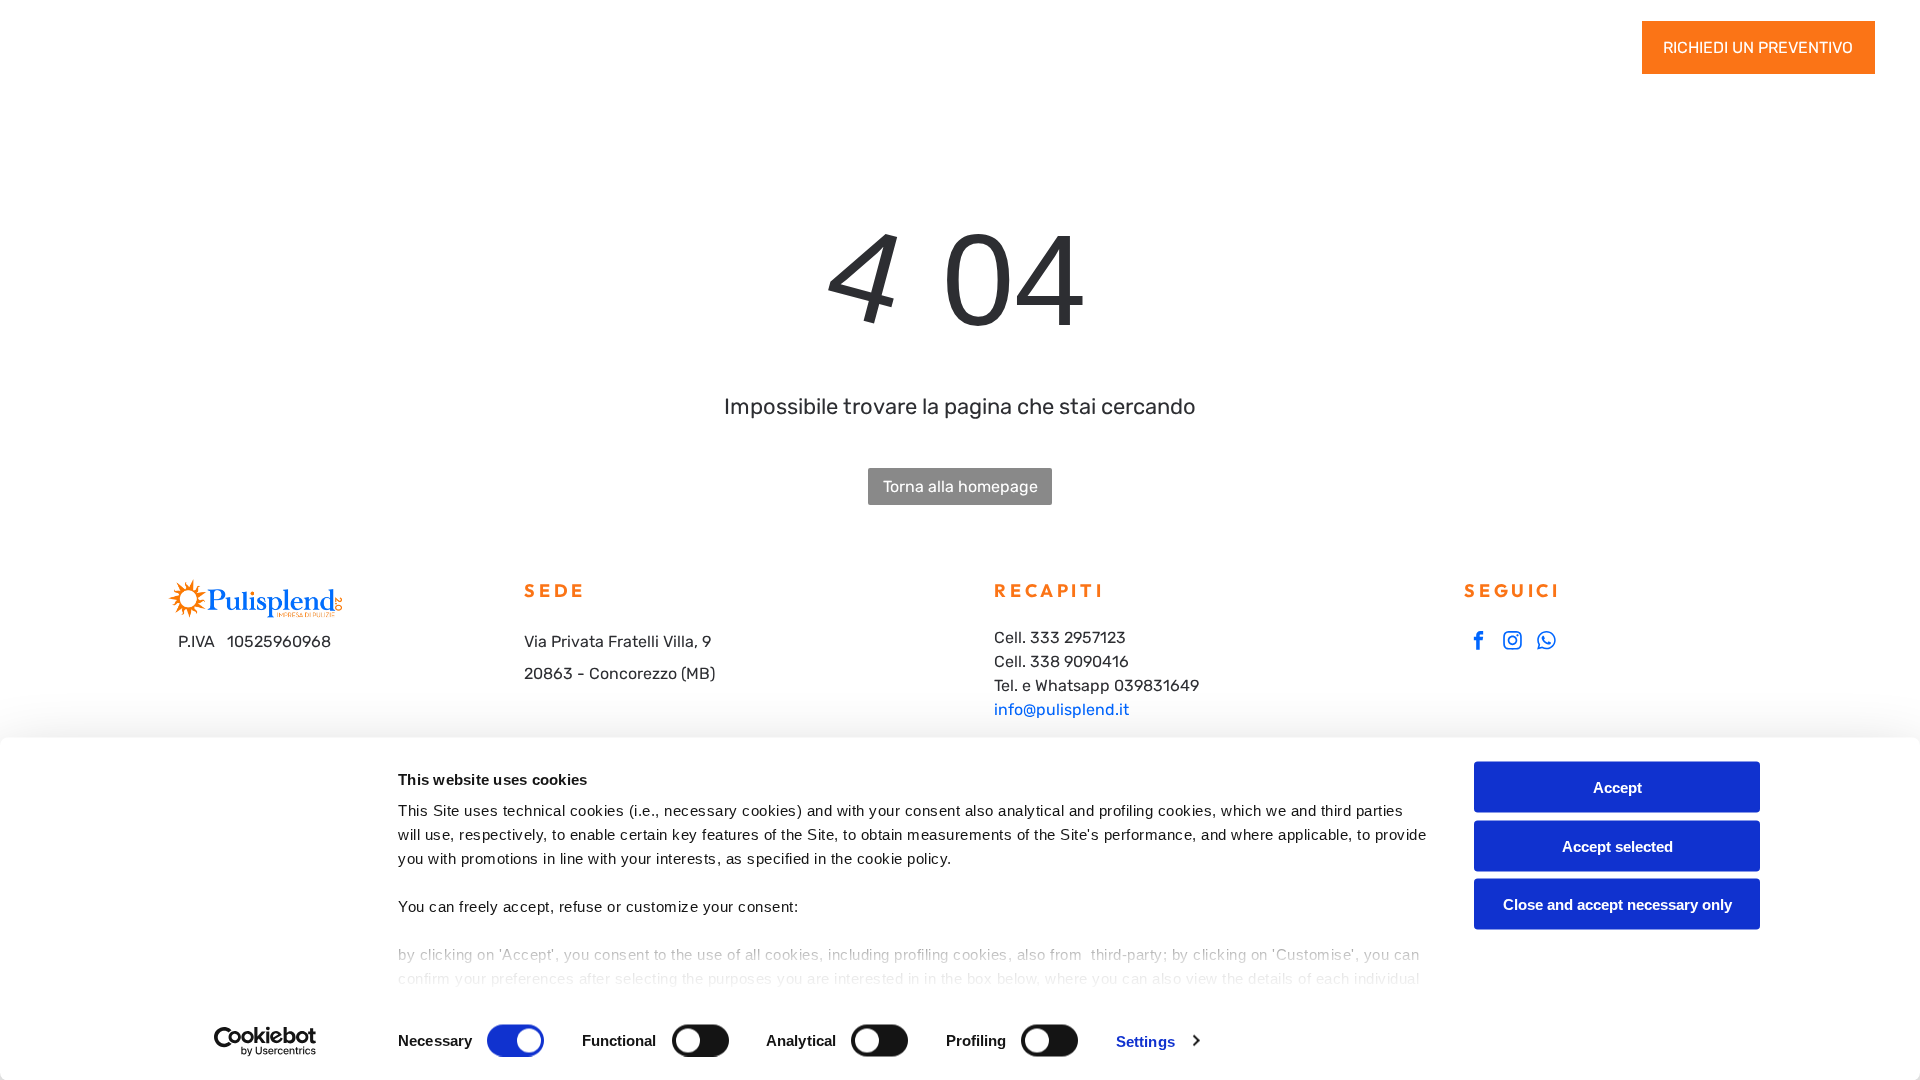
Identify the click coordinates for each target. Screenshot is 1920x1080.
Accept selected (1617, 845)
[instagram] (1512, 643)
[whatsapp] (1546, 643)
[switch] (700, 1040)
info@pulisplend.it (1061, 709)
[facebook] (1478, 643)
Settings (1145, 1040)
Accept (1617, 787)
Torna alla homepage (960, 486)
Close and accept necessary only (1617, 904)
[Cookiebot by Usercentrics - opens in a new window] (265, 1041)
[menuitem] (544, 47)
